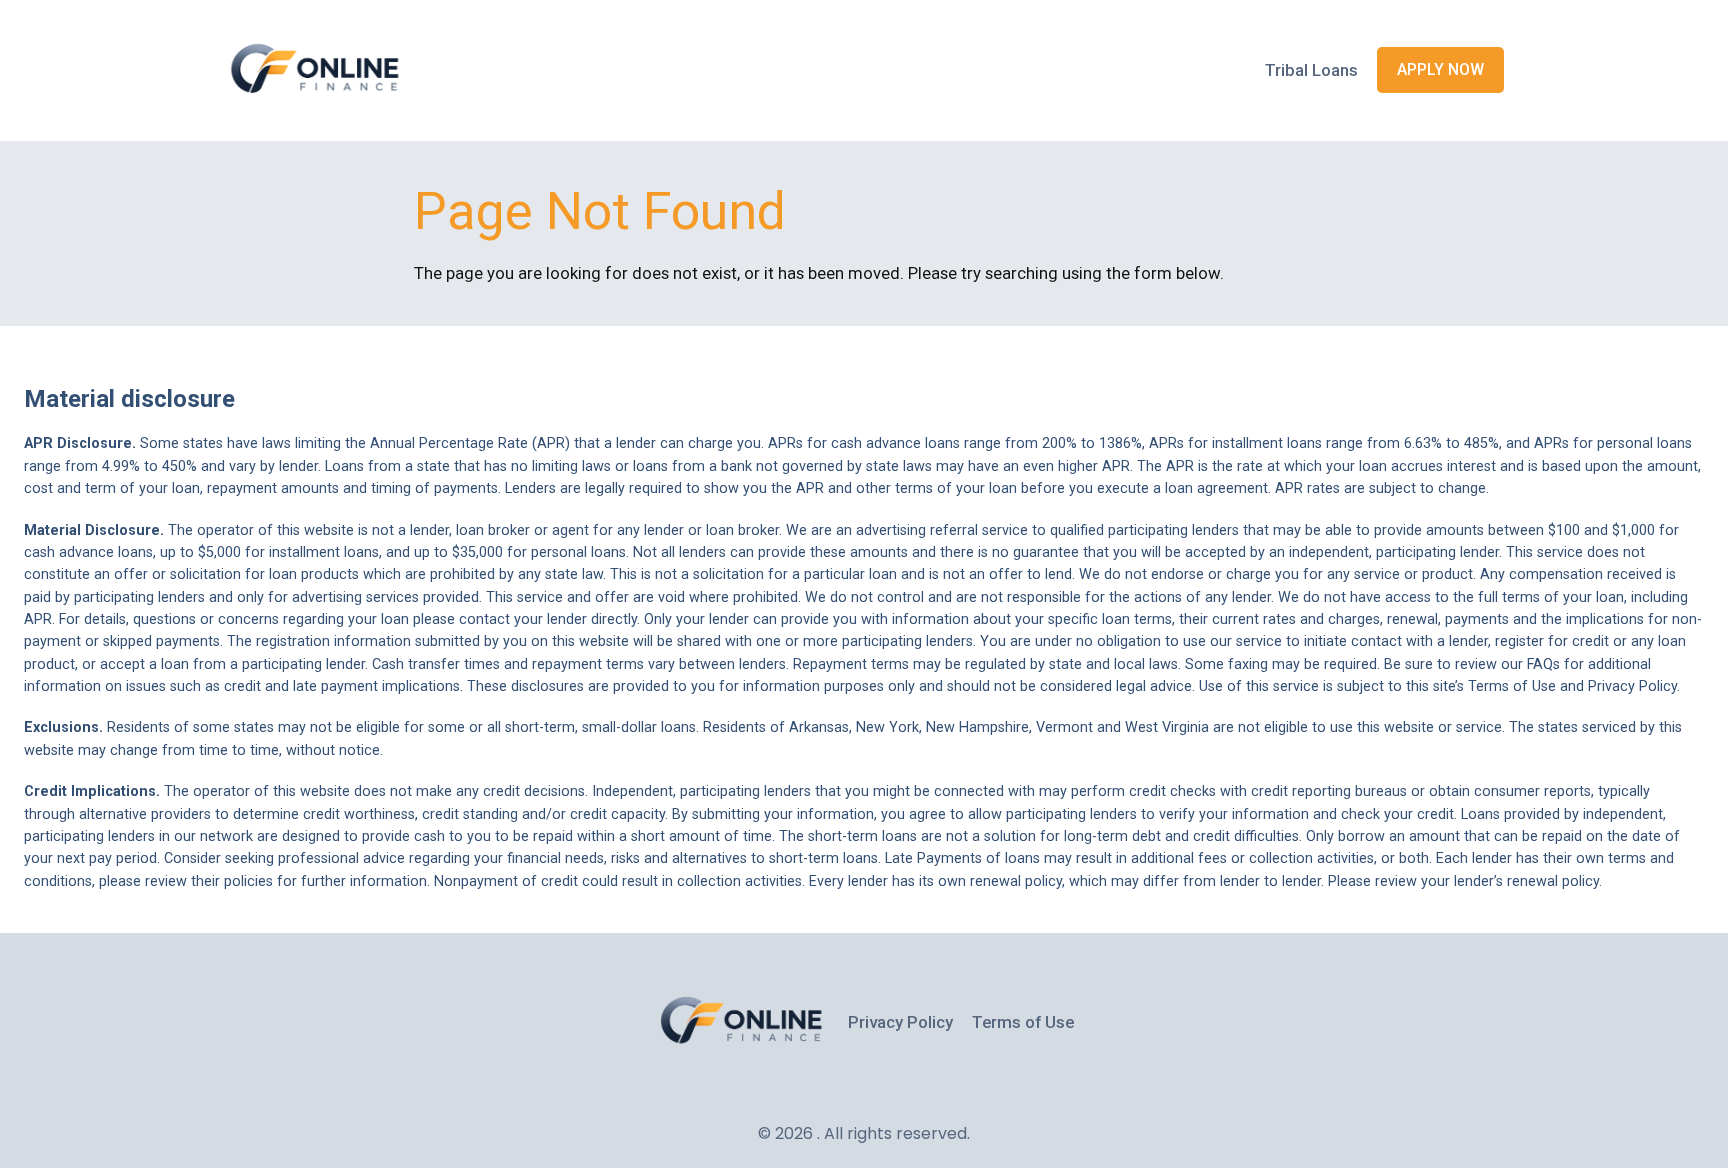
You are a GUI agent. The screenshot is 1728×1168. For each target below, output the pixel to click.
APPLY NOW (1440, 69)
